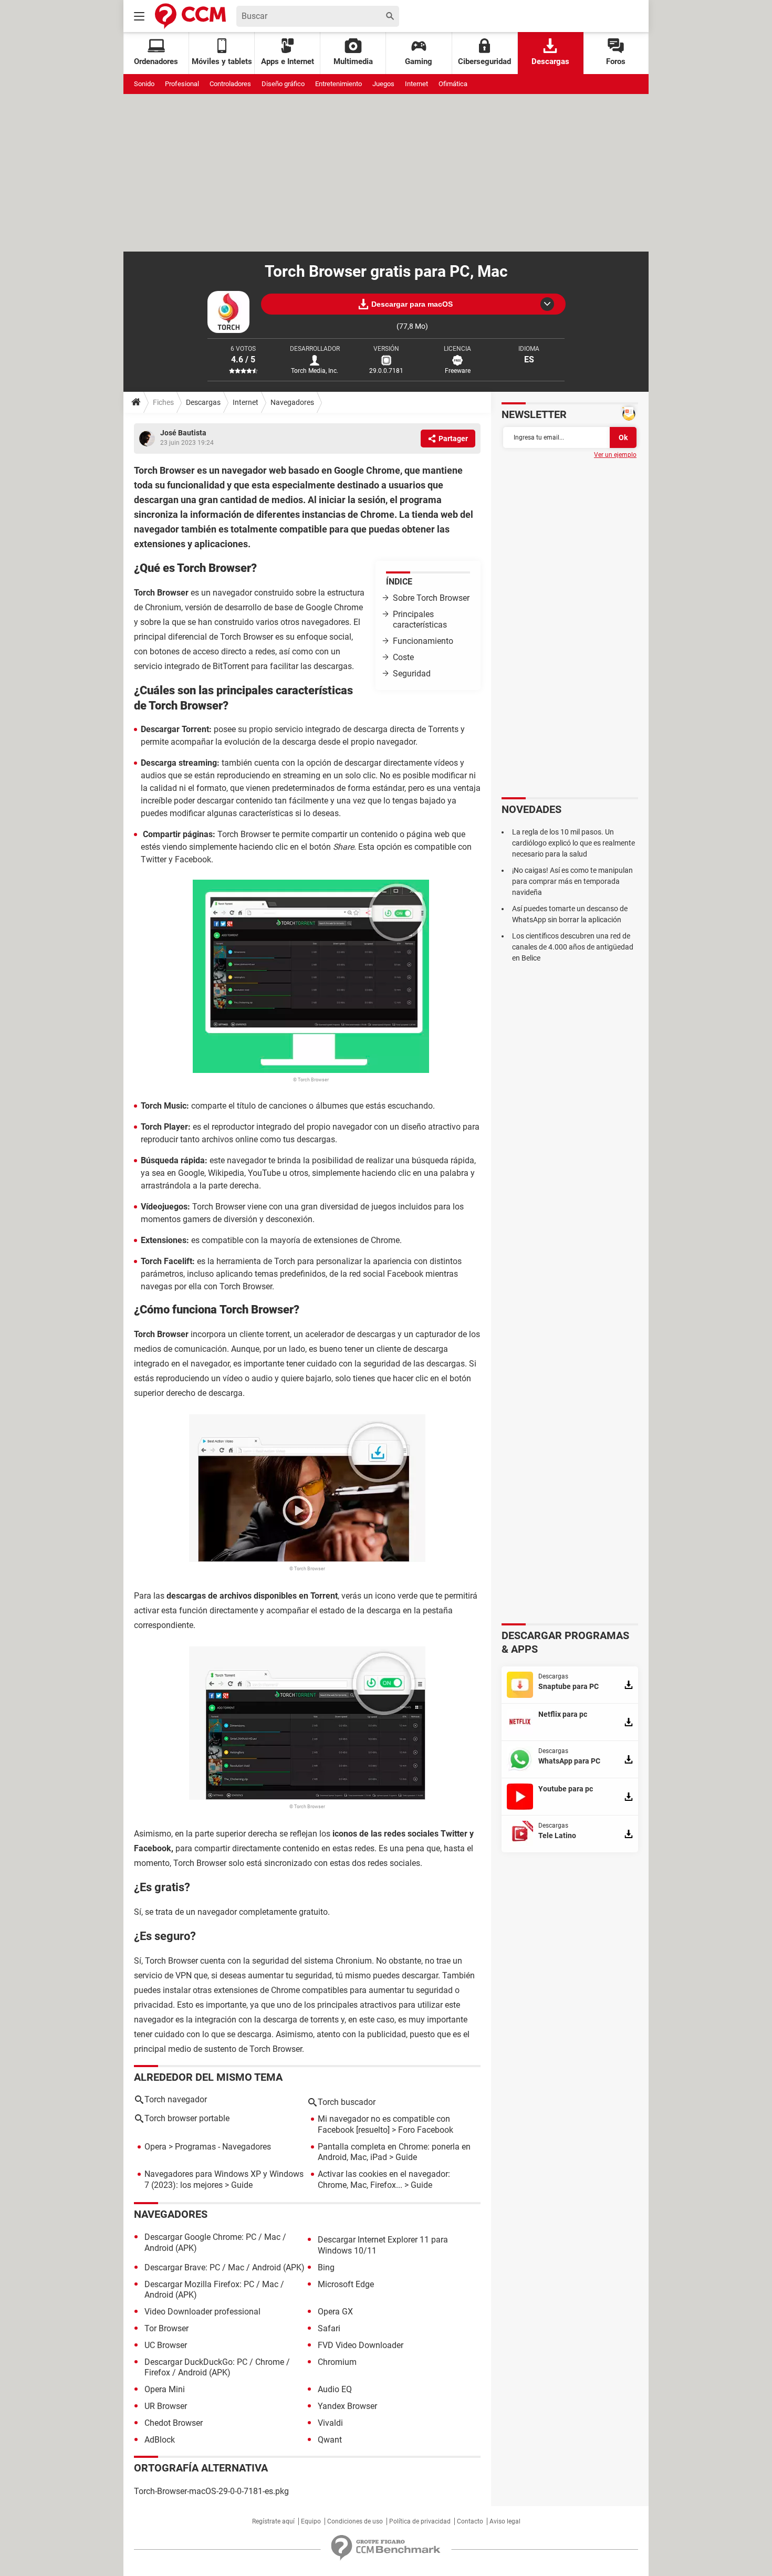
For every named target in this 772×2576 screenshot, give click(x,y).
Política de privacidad (420, 2521)
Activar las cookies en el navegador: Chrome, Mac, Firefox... (384, 2179)
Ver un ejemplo (615, 455)
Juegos (383, 84)
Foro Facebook (426, 2130)
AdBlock (160, 2440)
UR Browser (166, 2406)
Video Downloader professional (202, 2312)
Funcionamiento (423, 641)
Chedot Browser (174, 2423)
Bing (326, 2267)
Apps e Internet (288, 61)
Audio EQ (335, 2389)
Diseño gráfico (283, 84)
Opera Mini (165, 2389)
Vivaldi (330, 2423)
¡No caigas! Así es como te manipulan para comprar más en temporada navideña (572, 881)
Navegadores (292, 402)
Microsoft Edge (346, 2284)
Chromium (337, 2362)
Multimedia (353, 61)
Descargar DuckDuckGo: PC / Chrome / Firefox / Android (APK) (217, 2368)
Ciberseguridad (484, 61)
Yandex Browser (347, 2406)
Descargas (550, 61)
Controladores (230, 84)
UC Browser (166, 2345)
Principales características (420, 620)
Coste (403, 657)
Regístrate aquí (273, 2521)
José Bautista (183, 433)
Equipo (311, 2521)
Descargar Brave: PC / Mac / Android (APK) (225, 2267)
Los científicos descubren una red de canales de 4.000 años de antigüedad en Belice (573, 947)
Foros (616, 61)
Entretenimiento (338, 84)
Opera (155, 2147)
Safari (329, 2328)
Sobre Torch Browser (431, 598)
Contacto (470, 2521)
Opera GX (335, 2312)
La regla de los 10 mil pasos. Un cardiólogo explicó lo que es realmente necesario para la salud (573, 843)
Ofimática (453, 84)
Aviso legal (505, 2521)
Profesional (182, 84)
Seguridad (412, 674)
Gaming (419, 61)
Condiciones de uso (355, 2521)
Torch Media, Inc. (315, 371)
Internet (416, 84)
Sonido (144, 84)
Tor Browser (166, 2328)
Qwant (330, 2440)
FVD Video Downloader (361, 2345)
